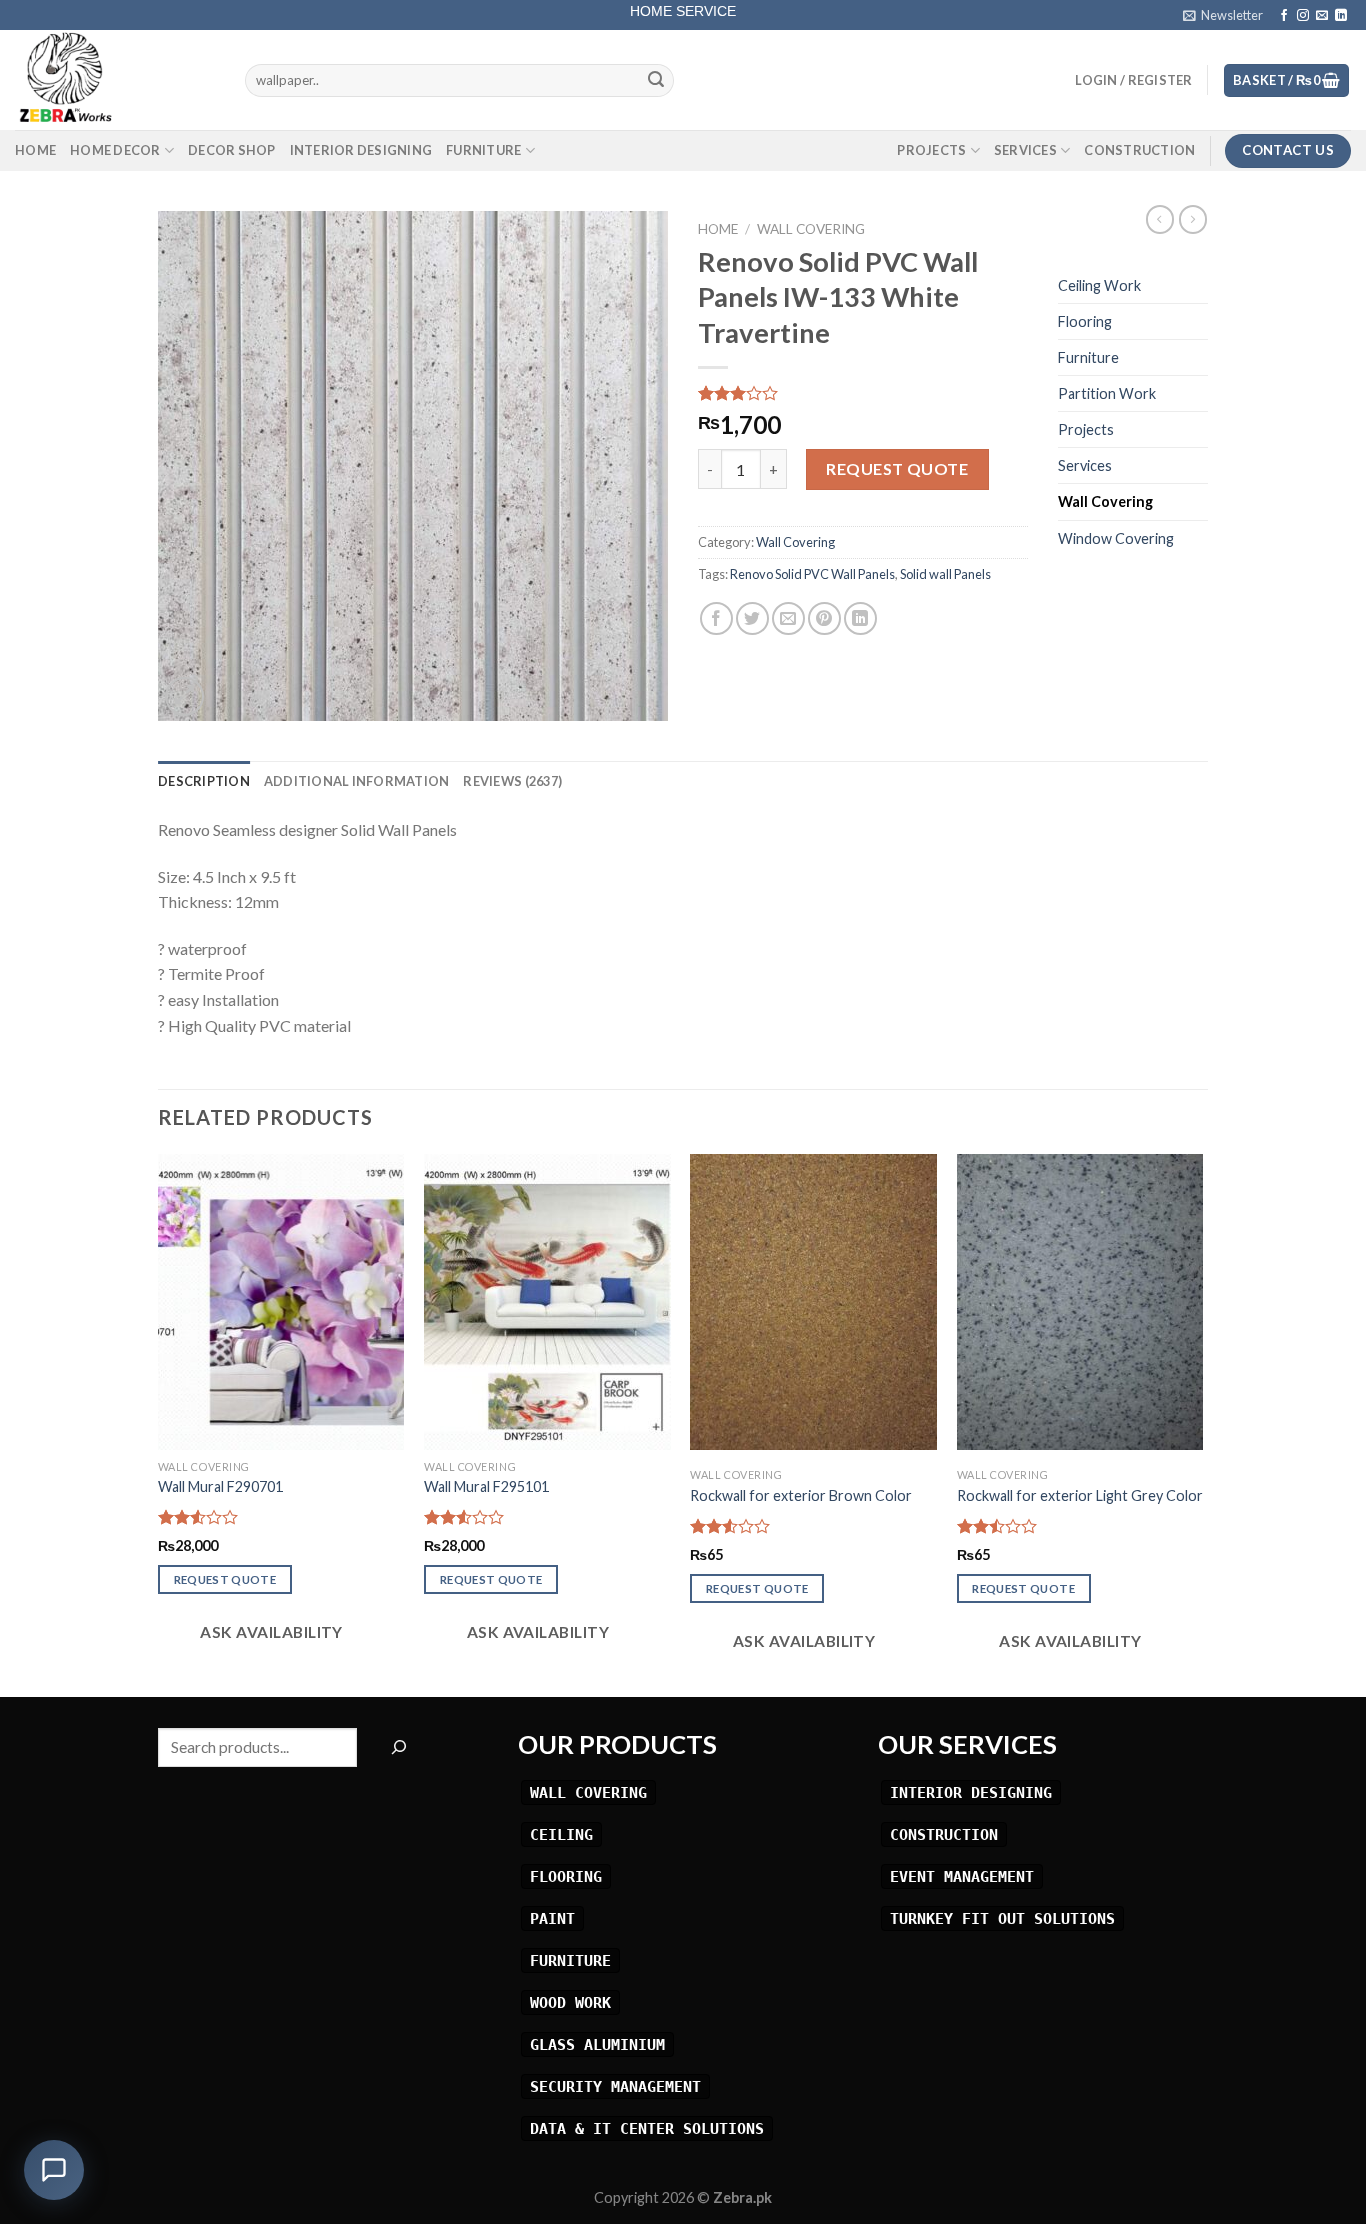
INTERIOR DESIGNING (971, 1792)
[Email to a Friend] (788, 618)
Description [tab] (204, 781)
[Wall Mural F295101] (547, 1302)
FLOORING (566, 1876)
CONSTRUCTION (944, 1834)
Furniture (483, 150)
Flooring (1085, 321)
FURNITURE (570, 1960)
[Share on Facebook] (716, 618)
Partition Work (1107, 393)
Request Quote (897, 468)
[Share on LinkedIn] (860, 618)
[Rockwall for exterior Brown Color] (813, 1302)
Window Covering (1116, 538)
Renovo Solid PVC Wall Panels (812, 574)
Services (1025, 150)
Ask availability (270, 1632)
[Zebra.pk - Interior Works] (115, 80)
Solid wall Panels (945, 574)
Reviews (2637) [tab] (512, 781)
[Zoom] (184, 696)
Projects (931, 150)
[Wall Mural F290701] (281, 1302)
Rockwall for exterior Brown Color (801, 1495)
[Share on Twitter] (752, 618)
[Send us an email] (1322, 16)
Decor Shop (232, 150)
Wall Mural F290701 (220, 1486)
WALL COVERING (588, 1792)
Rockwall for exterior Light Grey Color (1080, 1495)
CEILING (561, 1834)
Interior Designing (361, 150)
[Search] (398, 1747)
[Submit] (656, 81)
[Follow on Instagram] (1303, 16)
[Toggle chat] (54, 2170)
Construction (1139, 150)
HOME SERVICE (683, 9)
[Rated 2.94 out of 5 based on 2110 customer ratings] (863, 393)
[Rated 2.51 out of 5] (997, 1526)
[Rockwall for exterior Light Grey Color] (1080, 1302)
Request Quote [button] (225, 1579)
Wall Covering (811, 229)
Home (35, 150)
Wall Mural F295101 (486, 1486)
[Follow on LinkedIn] (1341, 16)
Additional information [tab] (357, 781)
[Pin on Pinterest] (824, 618)
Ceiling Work (1099, 285)
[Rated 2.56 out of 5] (464, 1517)
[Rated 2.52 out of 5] (198, 1517)
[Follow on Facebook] (1284, 16)
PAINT (552, 1918)
